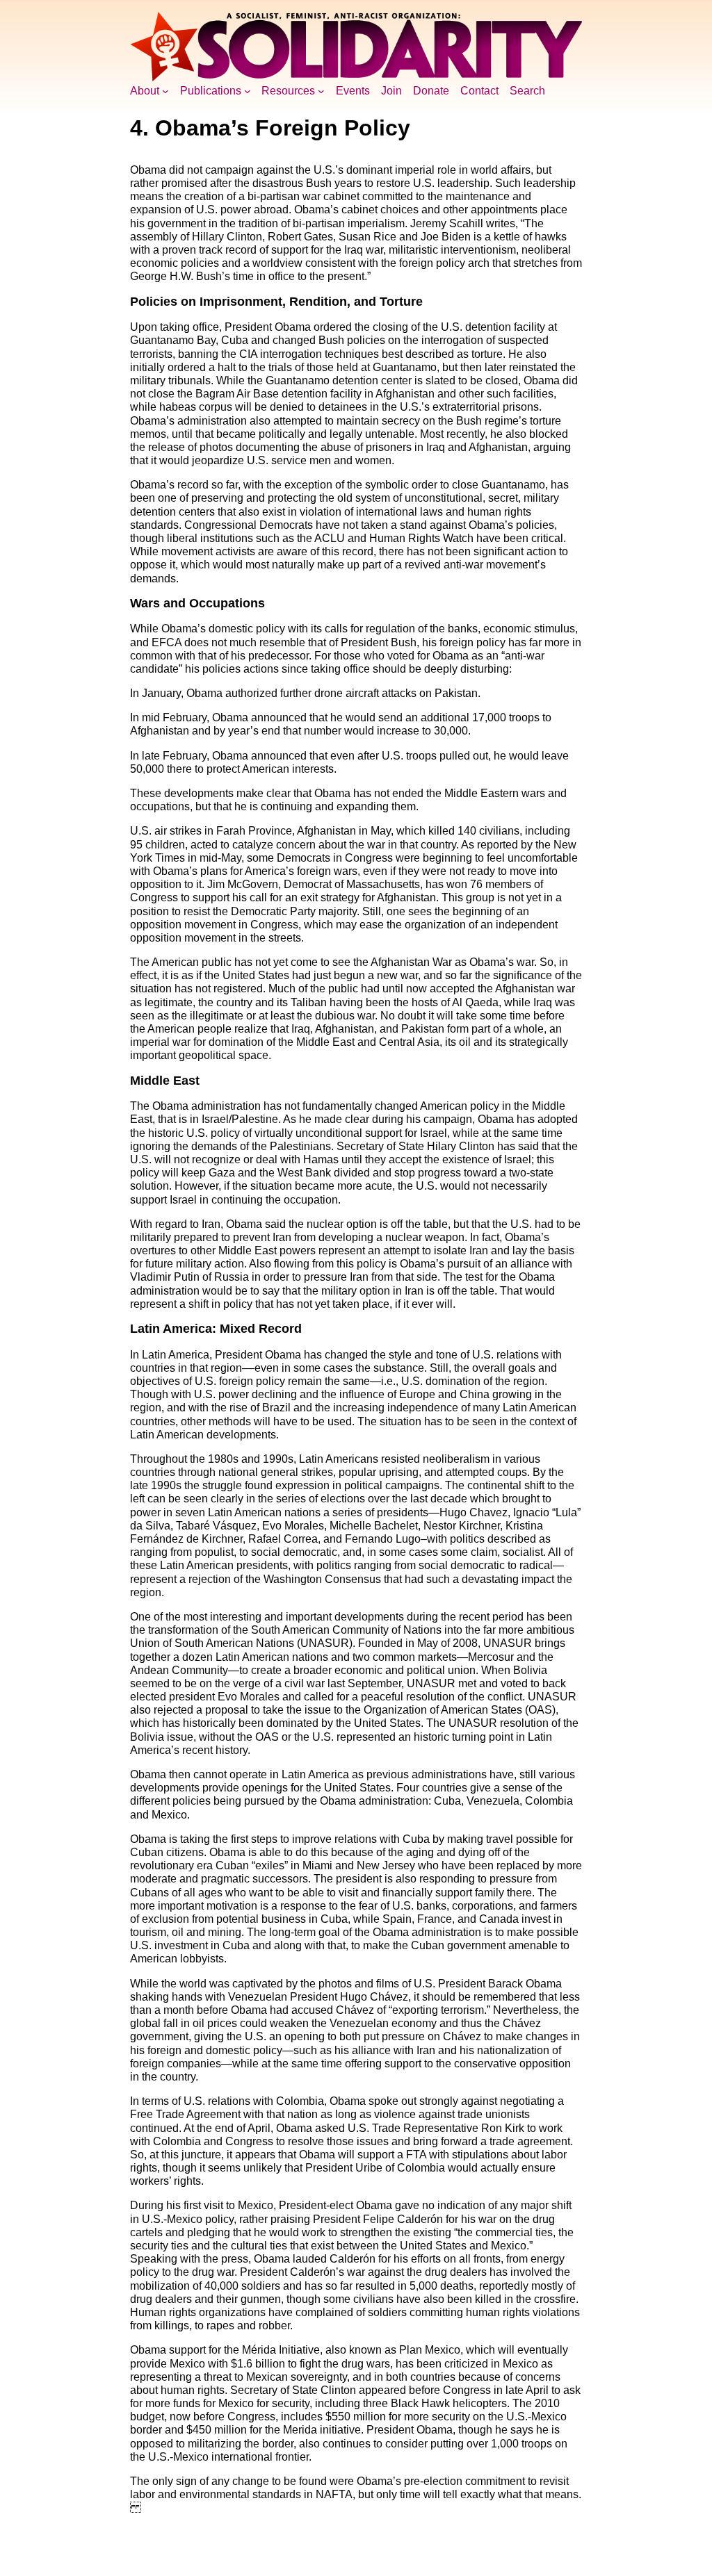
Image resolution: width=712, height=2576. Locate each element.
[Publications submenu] (248, 91)
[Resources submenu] (321, 91)
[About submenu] (165, 91)
